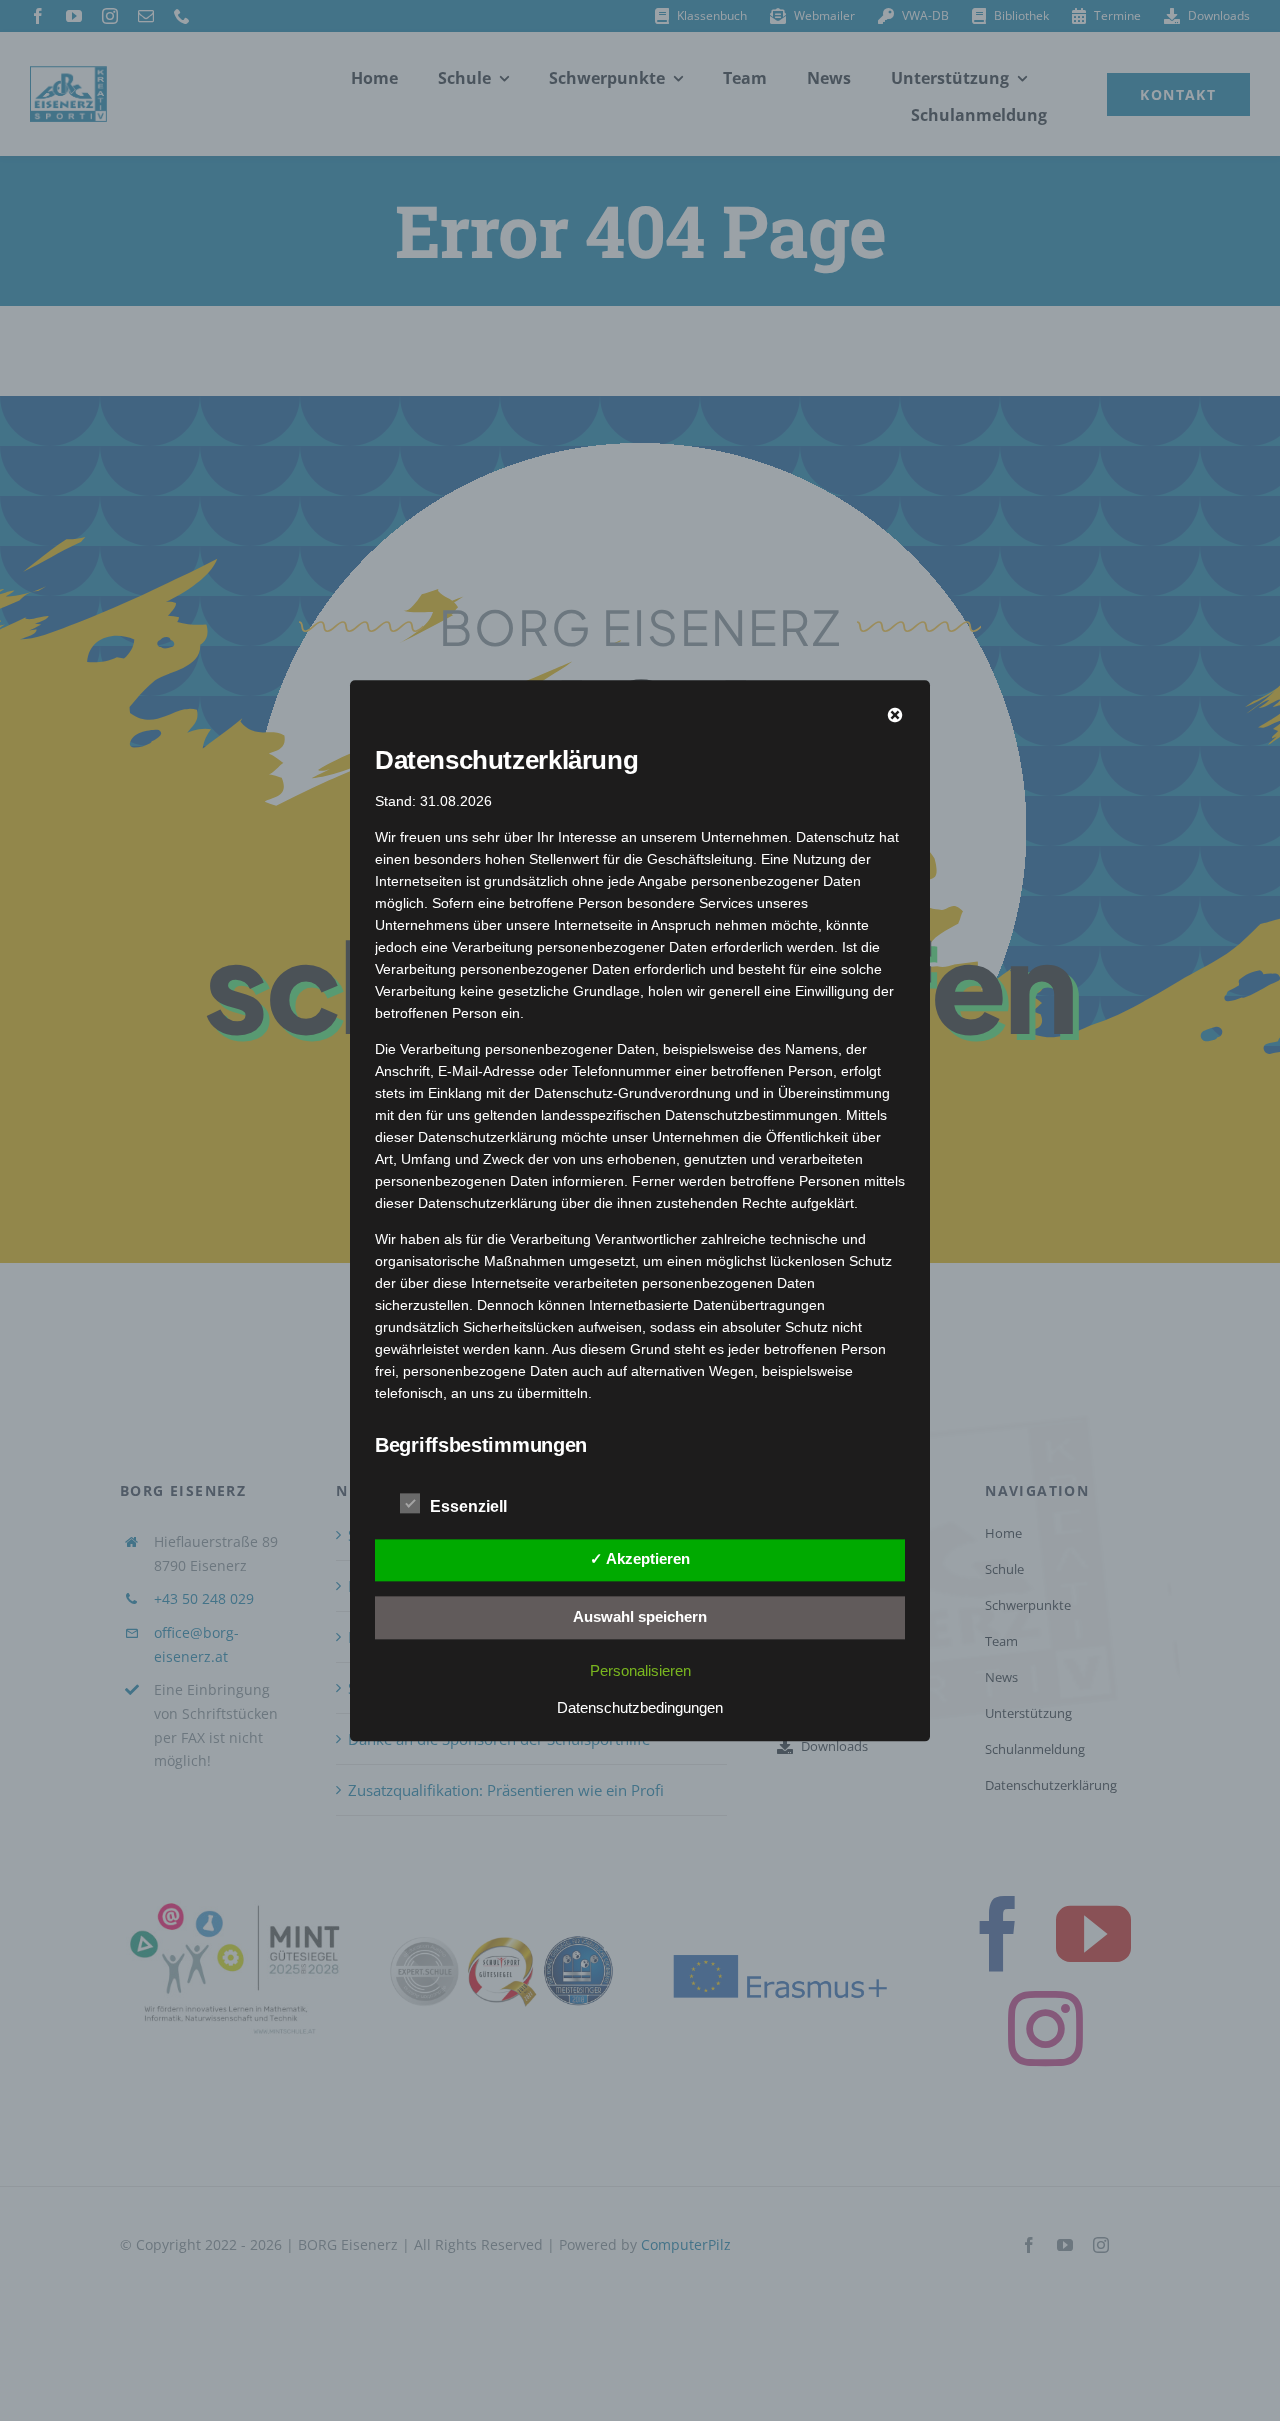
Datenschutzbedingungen (640, 1707)
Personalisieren (640, 1670)
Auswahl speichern (640, 1616)
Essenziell (468, 1506)
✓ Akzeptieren (640, 1558)
